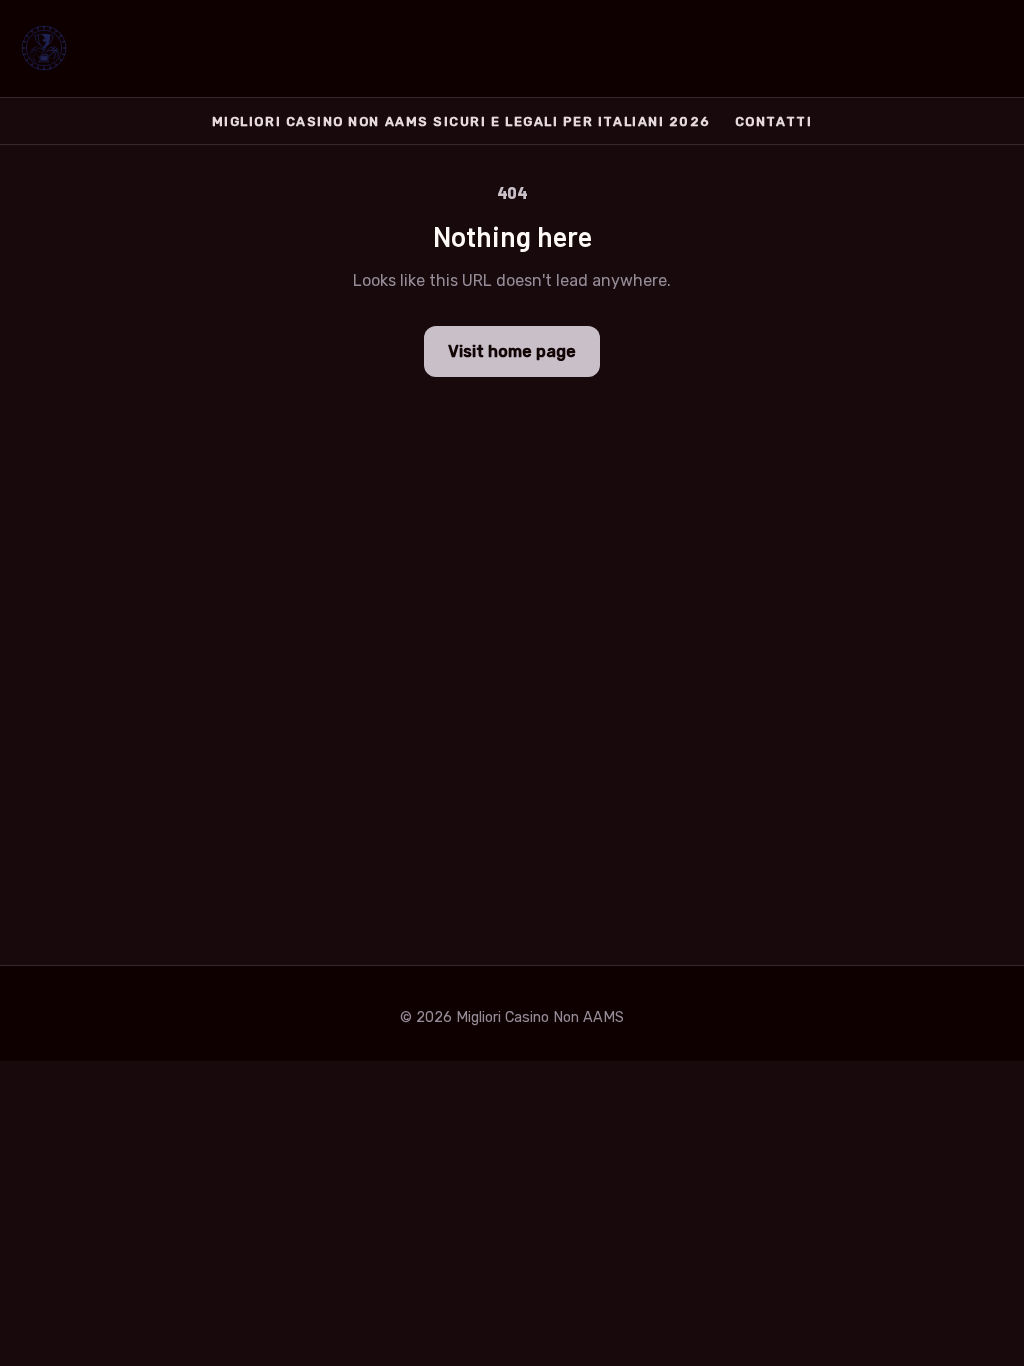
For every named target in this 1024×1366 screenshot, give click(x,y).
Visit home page (512, 351)
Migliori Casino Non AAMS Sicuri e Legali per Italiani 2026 (461, 121)
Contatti (773, 121)
